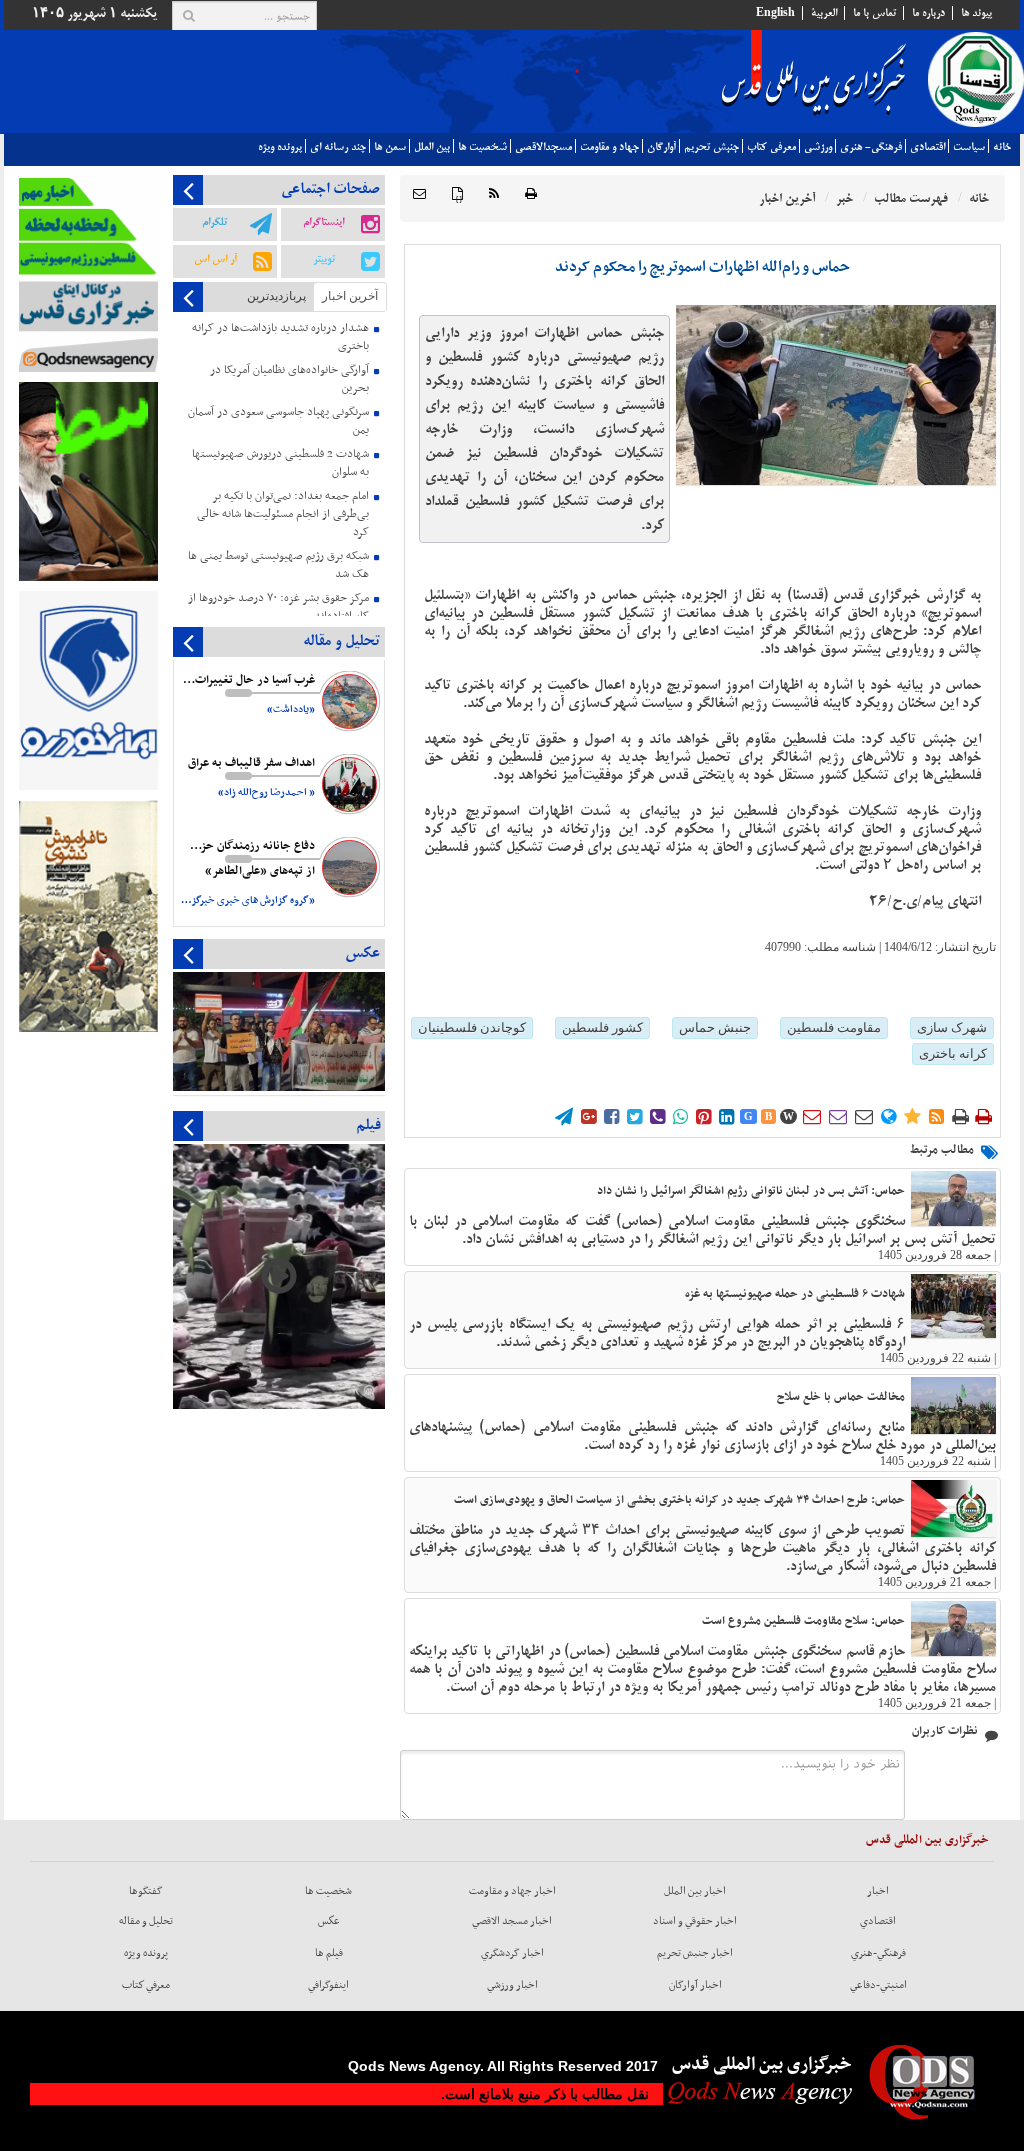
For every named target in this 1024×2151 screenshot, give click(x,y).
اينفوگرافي (328, 1985)
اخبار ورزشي (512, 1985)
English (775, 13)
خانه (1002, 147)
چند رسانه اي (338, 147)
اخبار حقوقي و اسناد (695, 1921)
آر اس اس (215, 259)
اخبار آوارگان (695, 1985)
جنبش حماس (715, 1027)
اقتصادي (927, 147)
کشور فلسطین (602, 1027)
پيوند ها (976, 13)
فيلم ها (329, 1953)
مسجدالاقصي (543, 147)
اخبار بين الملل (695, 1891)
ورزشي (818, 147)
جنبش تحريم (711, 147)
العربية (824, 13)
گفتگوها (146, 1891)
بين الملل (432, 147)
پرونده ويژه (280, 147)
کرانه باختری (953, 1053)
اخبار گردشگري (512, 1953)
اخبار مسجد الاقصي (512, 1921)
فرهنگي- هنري (871, 147)
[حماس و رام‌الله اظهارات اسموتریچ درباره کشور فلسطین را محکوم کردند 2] (836, 395)
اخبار (878, 1891)
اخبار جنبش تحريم (695, 1953)
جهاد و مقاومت (609, 147)
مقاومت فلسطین (834, 1027)
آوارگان (661, 147)
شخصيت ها (482, 147)
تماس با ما (874, 13)
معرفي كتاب (771, 147)
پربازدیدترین (276, 296)
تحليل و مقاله (146, 1921)
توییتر (324, 259)
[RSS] (494, 194)
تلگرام (214, 222)
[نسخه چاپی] (531, 194)
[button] (419, 194)
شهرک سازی (952, 1027)
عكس (329, 1921)
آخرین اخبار (350, 296)
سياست (969, 147)
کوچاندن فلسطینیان (472, 1027)
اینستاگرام (323, 222)
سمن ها (390, 147)
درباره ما (928, 13)
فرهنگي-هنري (878, 1953)
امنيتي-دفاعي (878, 1985)
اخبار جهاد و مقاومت (512, 1891)
